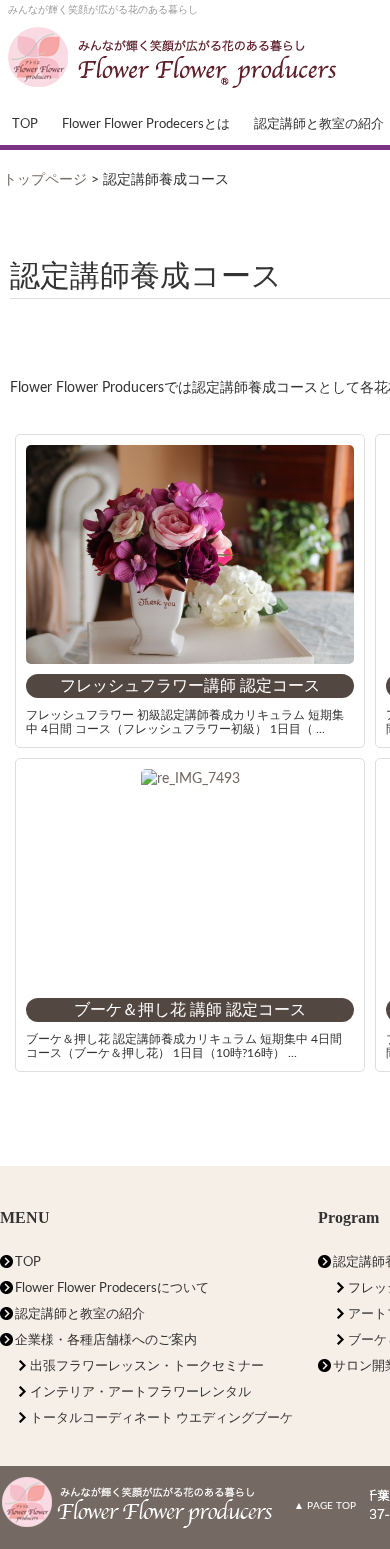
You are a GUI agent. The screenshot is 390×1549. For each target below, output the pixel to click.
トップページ (45, 180)
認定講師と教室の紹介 (80, 1314)
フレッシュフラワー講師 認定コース (190, 686)
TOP (25, 124)
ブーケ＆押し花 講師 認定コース (190, 1010)
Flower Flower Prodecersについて (112, 1288)
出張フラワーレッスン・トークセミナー (147, 1366)
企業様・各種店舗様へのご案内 (106, 1340)
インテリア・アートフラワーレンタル (140, 1392)
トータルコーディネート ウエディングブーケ (161, 1418)
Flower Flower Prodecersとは (146, 124)
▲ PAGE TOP (325, 1506)
